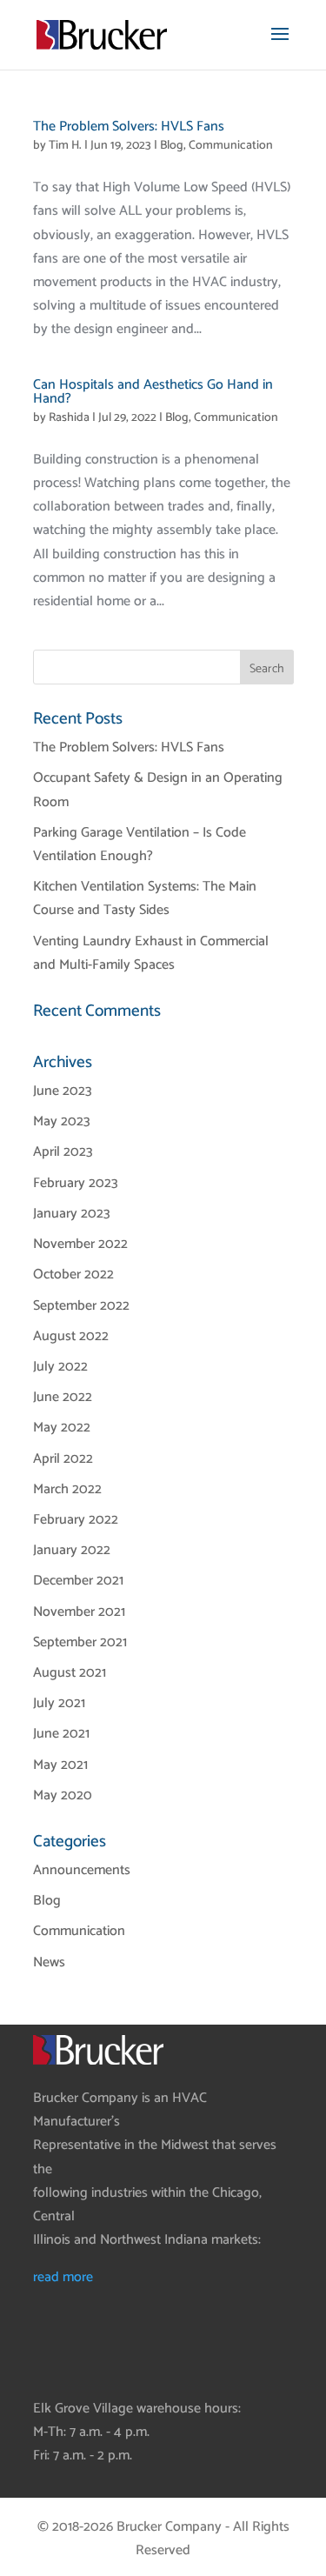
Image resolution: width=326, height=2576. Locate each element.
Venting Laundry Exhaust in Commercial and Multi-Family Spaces (151, 953)
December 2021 (78, 1581)
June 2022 (63, 1397)
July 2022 (60, 1367)
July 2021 (59, 1703)
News (49, 1962)
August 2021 (70, 1673)
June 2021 (61, 1734)
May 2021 (60, 1765)
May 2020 (63, 1795)
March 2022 (67, 1489)
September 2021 (80, 1642)
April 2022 (63, 1459)
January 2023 (72, 1214)
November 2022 (80, 1244)
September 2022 (81, 1306)
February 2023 (76, 1183)
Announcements (82, 1870)
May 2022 (62, 1428)
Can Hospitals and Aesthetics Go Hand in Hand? (153, 392)
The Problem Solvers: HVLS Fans (129, 127)
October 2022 (73, 1275)
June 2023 (63, 1091)
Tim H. (65, 146)
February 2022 (76, 1520)
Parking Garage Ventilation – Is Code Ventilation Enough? (140, 844)
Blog (172, 146)
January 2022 (72, 1550)
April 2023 (63, 1152)
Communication (231, 146)
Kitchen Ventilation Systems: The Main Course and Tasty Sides (145, 898)
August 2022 (71, 1336)
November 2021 (79, 1612)
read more (63, 2277)
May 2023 (62, 1121)
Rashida (69, 418)
